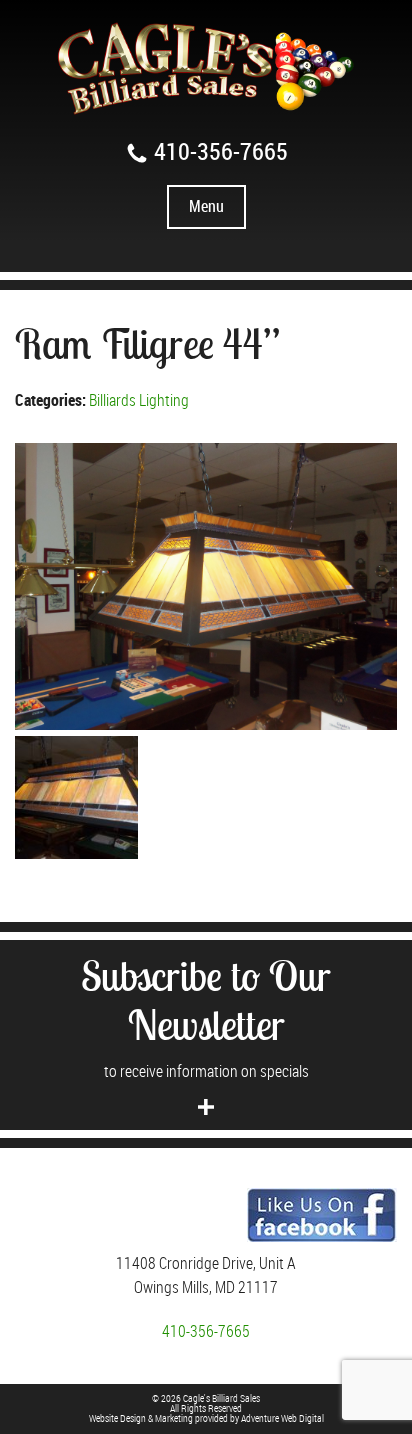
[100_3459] (76, 797)
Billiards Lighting (139, 401)
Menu (206, 207)
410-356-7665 (218, 152)
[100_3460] (206, 586)
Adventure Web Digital (282, 1419)
